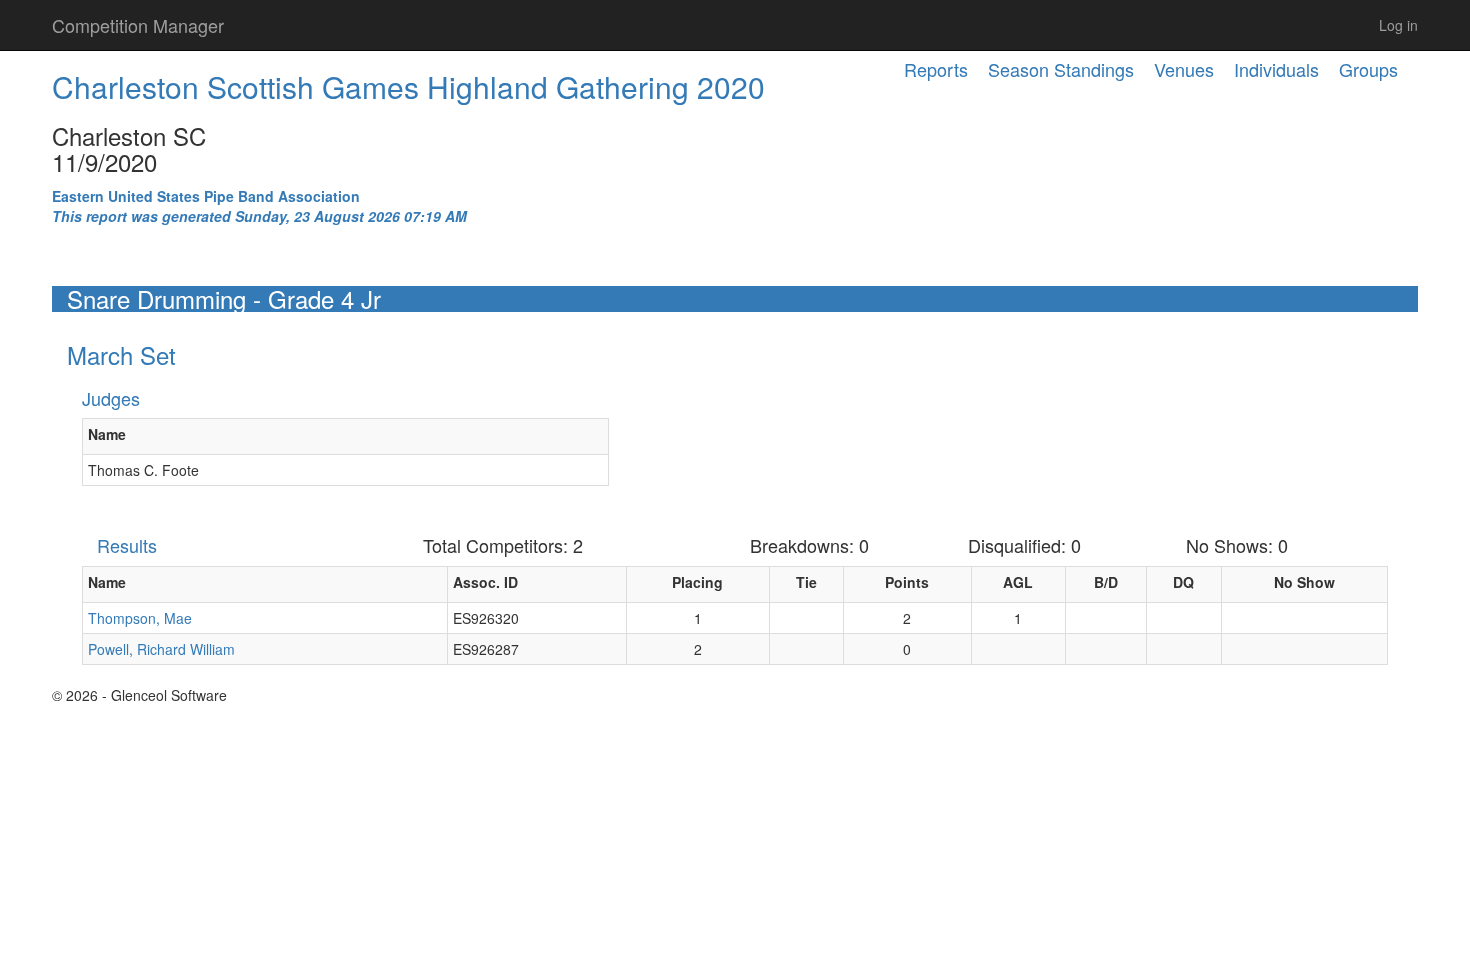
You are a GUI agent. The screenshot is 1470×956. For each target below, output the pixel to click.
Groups (1368, 69)
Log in (1398, 25)
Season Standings (1061, 69)
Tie (806, 582)
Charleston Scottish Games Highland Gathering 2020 (408, 86)
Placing (697, 582)
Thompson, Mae (140, 618)
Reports (936, 69)
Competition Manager (138, 25)
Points (907, 582)
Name (107, 434)
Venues (1184, 69)
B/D (1106, 582)
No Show (1304, 582)
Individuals (1276, 69)
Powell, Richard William (161, 649)
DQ (1183, 582)
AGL (1018, 582)
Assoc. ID (485, 582)
